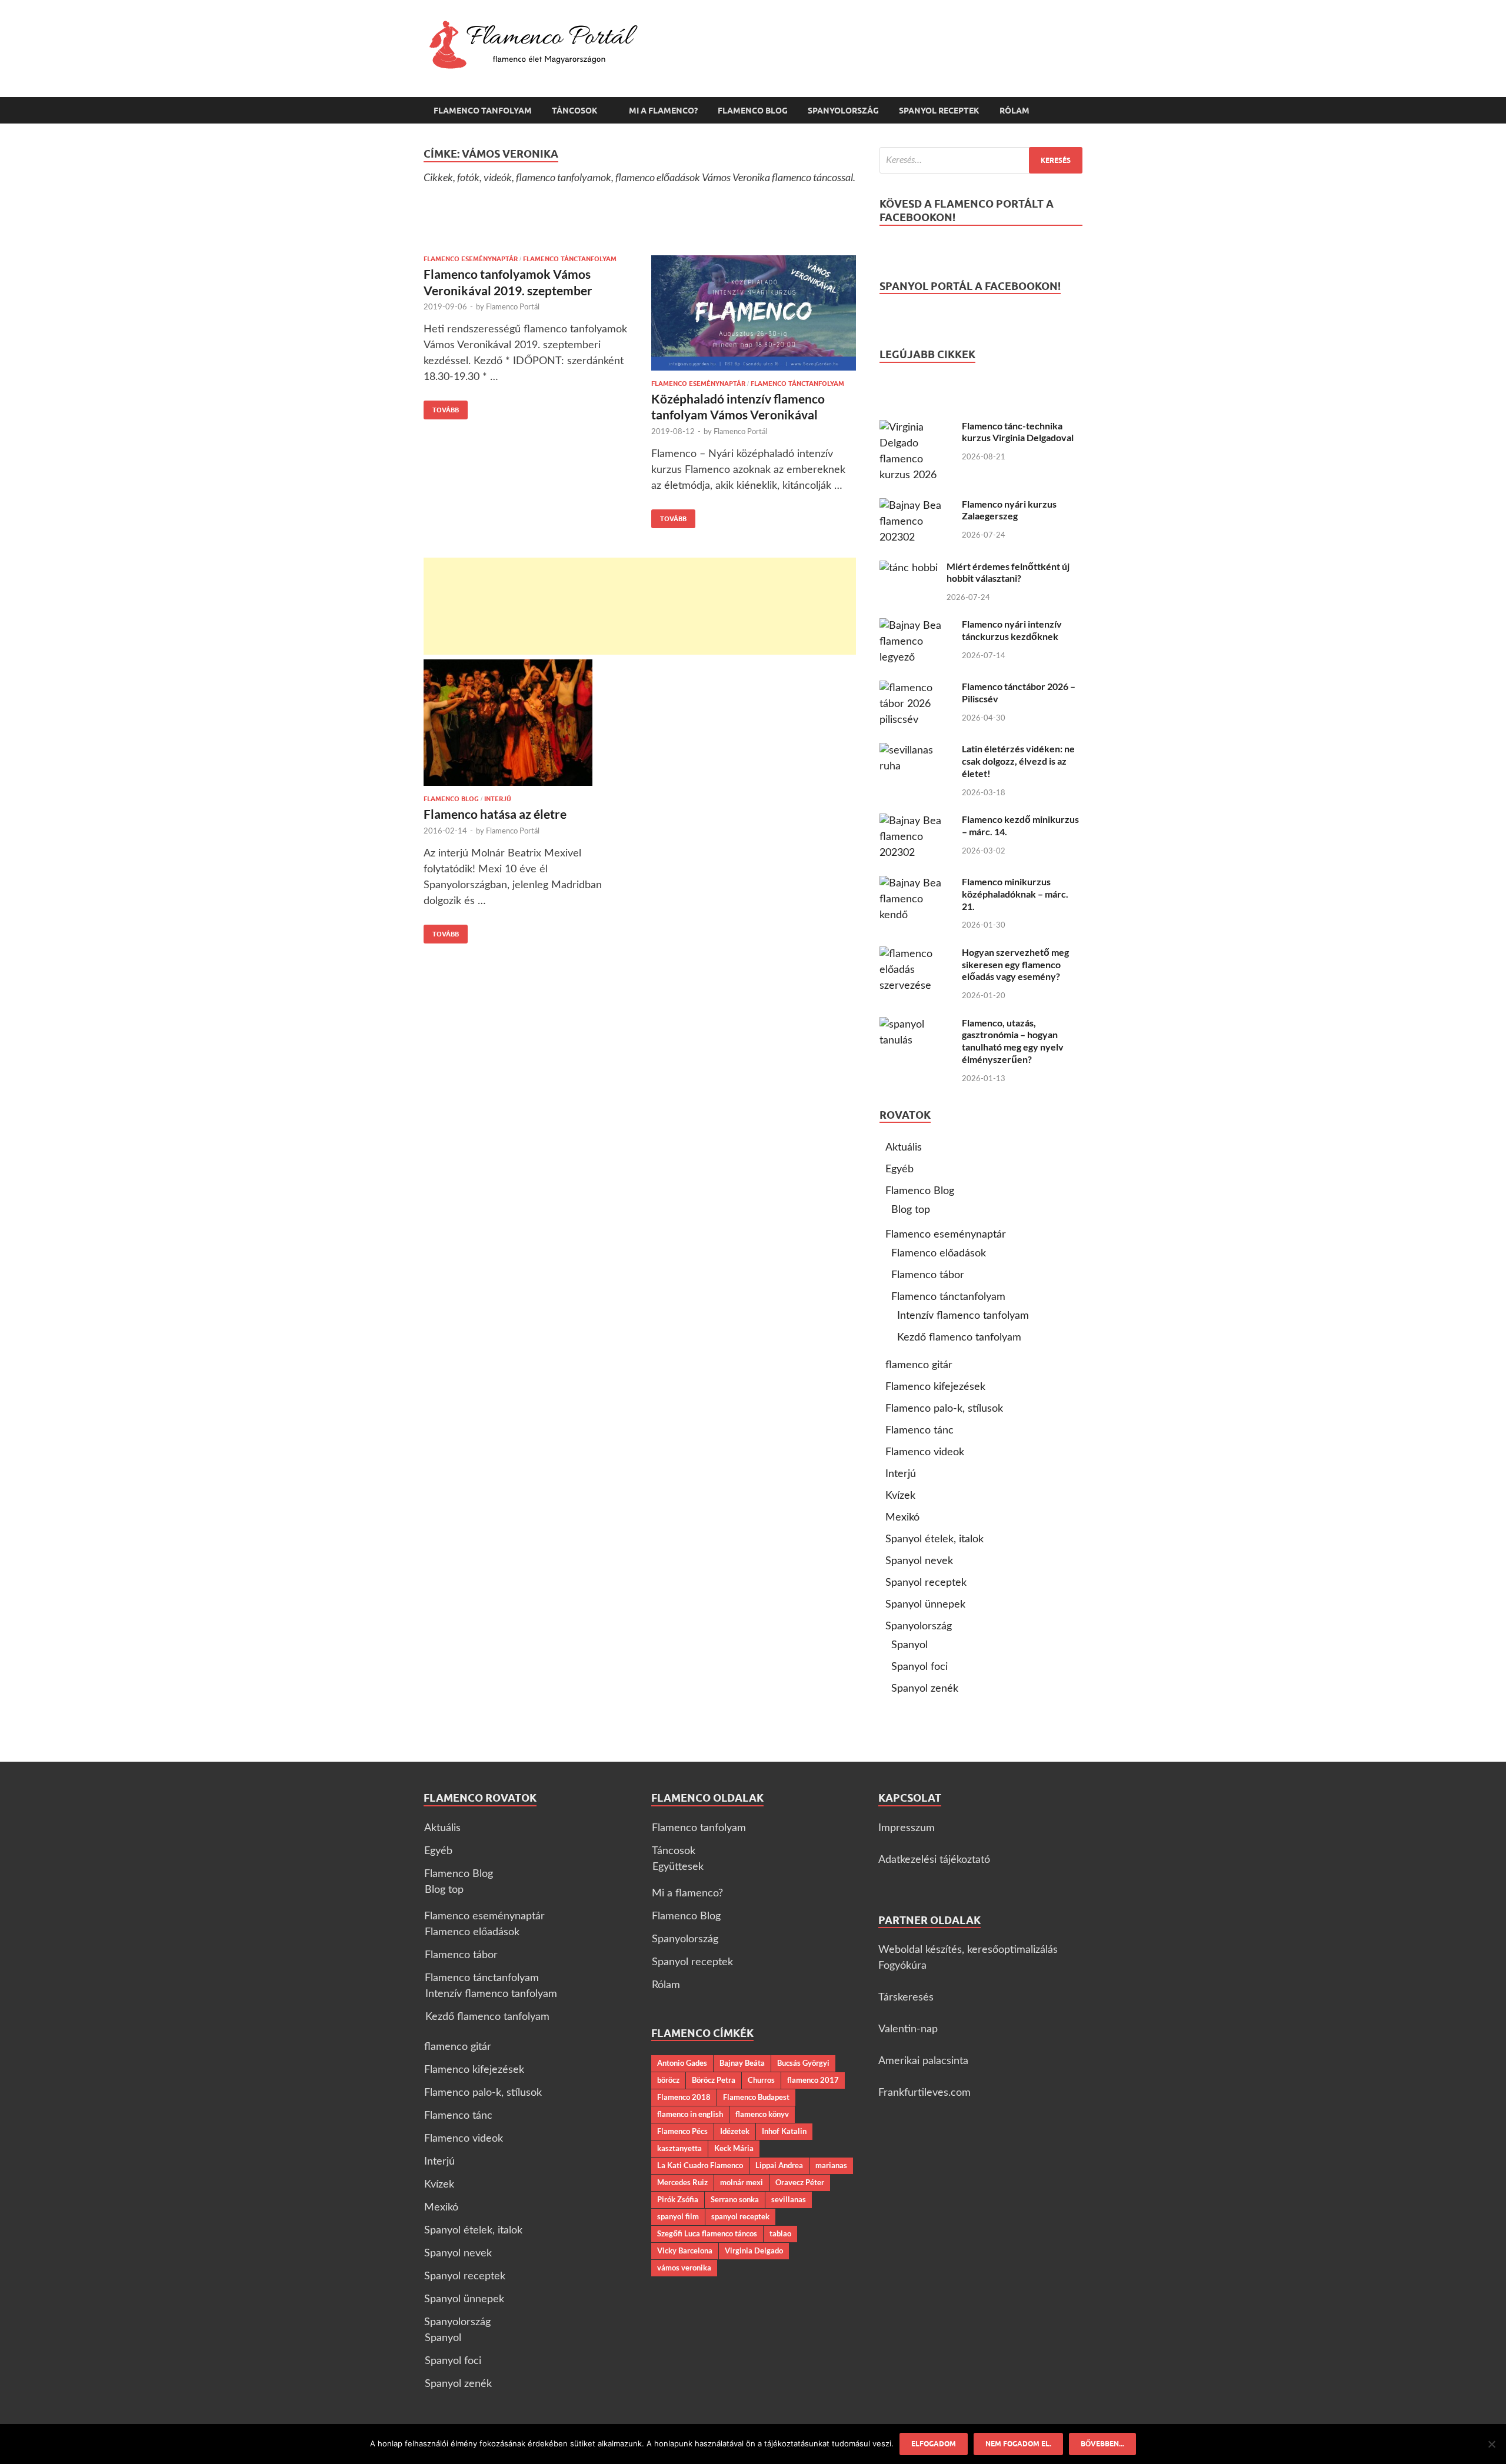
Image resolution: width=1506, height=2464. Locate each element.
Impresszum (907, 1828)
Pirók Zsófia (678, 2199)
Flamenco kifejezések (935, 1387)
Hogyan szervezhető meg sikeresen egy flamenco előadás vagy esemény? (1015, 964)
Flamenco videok (925, 1452)
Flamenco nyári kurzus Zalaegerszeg (1009, 510)
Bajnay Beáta (742, 2063)
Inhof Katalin (784, 2131)
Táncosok (575, 111)
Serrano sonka (735, 2199)
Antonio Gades (682, 2063)
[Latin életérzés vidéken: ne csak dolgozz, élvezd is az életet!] (916, 751)
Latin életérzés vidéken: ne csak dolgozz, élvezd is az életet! (1018, 761)
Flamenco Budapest (756, 2097)
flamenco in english (690, 2114)
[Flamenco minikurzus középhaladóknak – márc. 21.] (916, 883)
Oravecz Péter (800, 2182)
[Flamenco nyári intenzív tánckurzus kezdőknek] (916, 626)
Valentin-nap (908, 2029)
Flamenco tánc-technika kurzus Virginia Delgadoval (1018, 432)
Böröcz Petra (714, 2080)
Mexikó (902, 1518)
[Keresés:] (981, 160)
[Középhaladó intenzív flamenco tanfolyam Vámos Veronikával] (754, 313)
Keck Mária (734, 2148)
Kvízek (900, 1496)
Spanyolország (843, 111)
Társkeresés (906, 1998)
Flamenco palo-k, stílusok (944, 1409)
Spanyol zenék (925, 1689)
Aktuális (904, 1148)
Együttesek (678, 1867)
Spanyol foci (919, 1667)
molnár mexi (742, 2182)
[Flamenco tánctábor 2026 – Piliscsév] (916, 688)
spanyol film (678, 2216)
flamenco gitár (919, 1365)
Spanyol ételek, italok (934, 1539)
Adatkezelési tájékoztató (934, 1860)
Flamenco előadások (939, 1253)
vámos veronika (684, 2268)
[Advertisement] (640, 606)
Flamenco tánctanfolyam (570, 259)
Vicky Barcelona (685, 2250)
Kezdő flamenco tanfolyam (959, 1338)
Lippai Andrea (779, 2165)
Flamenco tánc (919, 1431)
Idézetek (735, 2131)
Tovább (441, 407)
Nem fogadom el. (1018, 2444)
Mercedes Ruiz (682, 2182)
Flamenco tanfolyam (483, 111)
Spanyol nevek (919, 1561)
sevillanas (789, 2199)
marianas (831, 2165)
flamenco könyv (762, 2114)
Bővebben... (1102, 2444)
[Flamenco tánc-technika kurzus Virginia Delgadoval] (916, 428)
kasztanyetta (679, 2148)
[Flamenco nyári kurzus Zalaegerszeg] (916, 506)
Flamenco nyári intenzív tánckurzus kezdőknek (1012, 630)
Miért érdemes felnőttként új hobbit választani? (1008, 572)
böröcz (668, 2080)
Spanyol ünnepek (925, 1605)
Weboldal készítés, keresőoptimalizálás (968, 1950)
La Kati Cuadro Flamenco (700, 2165)
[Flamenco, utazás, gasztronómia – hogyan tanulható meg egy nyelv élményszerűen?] (916, 1025)
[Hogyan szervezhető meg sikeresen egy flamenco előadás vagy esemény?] (916, 954)
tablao (780, 2233)
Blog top (911, 1210)
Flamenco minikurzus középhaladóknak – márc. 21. (1015, 894)
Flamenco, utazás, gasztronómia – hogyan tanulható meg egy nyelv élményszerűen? (1013, 1041)
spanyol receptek (740, 2216)
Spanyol (909, 1645)
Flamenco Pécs (682, 2131)
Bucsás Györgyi (803, 2063)
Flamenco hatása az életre (495, 814)
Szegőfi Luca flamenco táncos (707, 2233)
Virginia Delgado (754, 2250)
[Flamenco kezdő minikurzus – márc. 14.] (916, 821)
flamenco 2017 (813, 2080)
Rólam (1014, 111)
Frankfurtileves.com (924, 2093)
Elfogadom (934, 2444)
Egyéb (899, 1169)
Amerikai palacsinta (923, 2061)
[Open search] (1077, 111)
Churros (761, 2080)
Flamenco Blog (753, 111)
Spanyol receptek (939, 111)
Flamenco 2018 (684, 2097)
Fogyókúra (902, 1966)
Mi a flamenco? (663, 111)
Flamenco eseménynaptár (471, 259)
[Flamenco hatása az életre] (526, 723)
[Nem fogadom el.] (1491, 2444)
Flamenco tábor (928, 1275)
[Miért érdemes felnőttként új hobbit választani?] (909, 568)
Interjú (498, 799)
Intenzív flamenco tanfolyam (963, 1316)
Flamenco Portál (513, 307)
